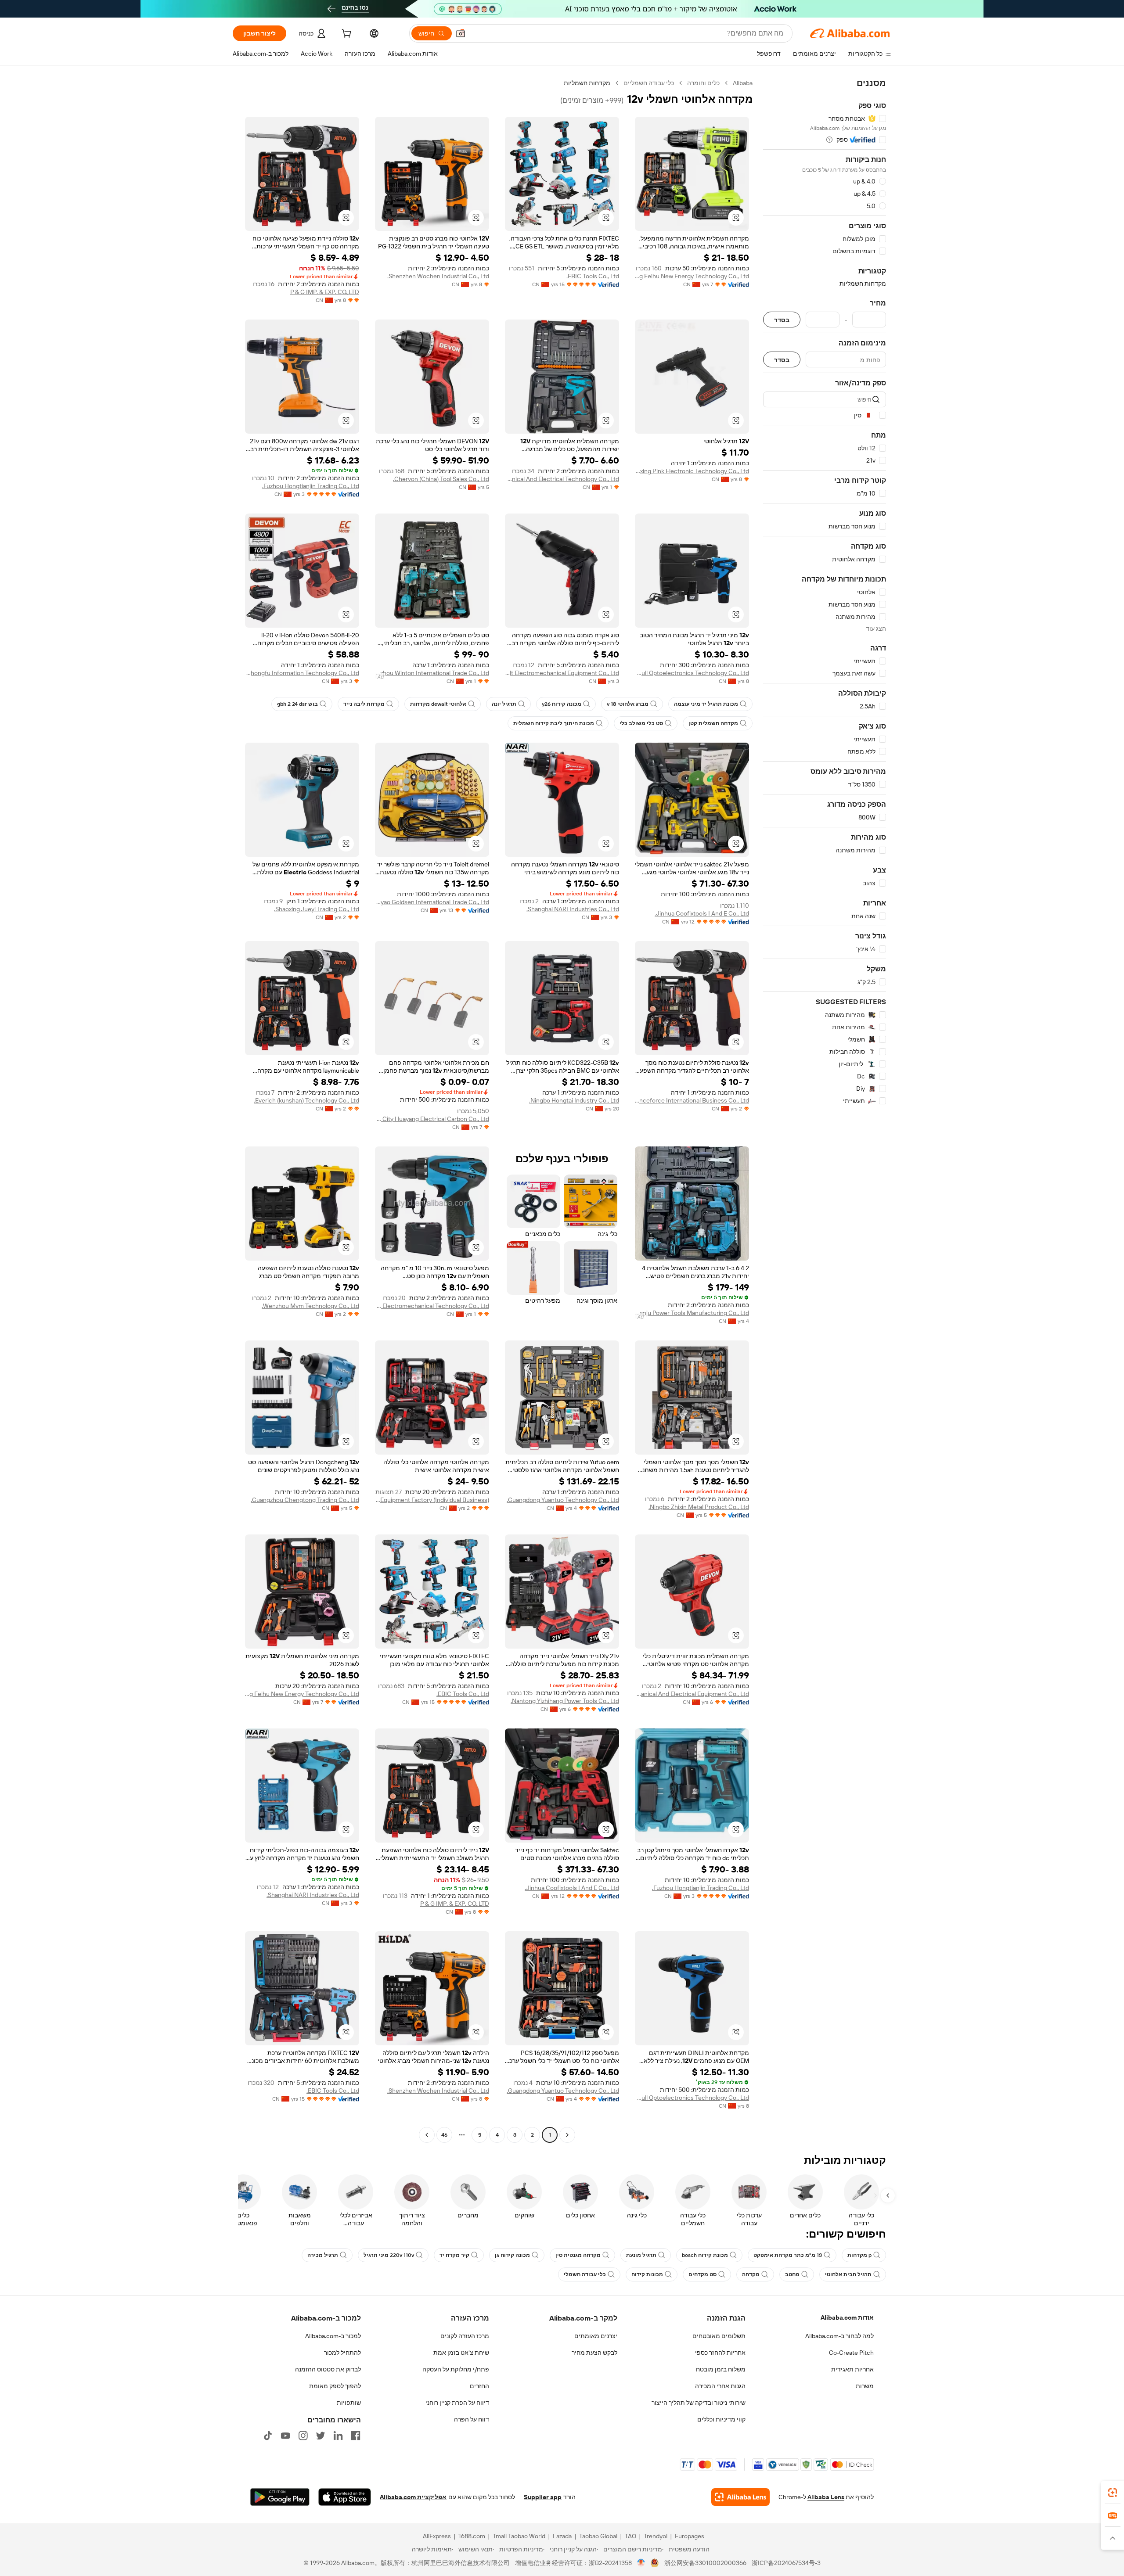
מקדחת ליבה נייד (364, 704)
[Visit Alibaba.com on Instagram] (303, 2436)
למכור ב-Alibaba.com (333, 2336)
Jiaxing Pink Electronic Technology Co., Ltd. (692, 471)
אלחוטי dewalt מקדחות (438, 704)
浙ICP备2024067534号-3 (786, 2563)
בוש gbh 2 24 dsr (297, 704)
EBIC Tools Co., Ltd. (593, 276)
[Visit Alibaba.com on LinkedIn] (338, 2436)
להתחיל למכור (342, 2353)
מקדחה (751, 2274)
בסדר (782, 320)
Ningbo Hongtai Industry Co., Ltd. (574, 1100)
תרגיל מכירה (323, 2255)
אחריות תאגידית (852, 2369)
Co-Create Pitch (851, 2353)
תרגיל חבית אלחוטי (848, 2274)
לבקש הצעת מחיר (594, 2353)
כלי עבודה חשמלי (585, 2274)
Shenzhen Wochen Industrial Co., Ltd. (438, 276)
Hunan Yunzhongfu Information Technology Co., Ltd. (302, 673)
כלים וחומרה (703, 83)
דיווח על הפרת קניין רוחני (457, 2403)
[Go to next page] (427, 2135)
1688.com (472, 2536)
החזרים (479, 2386)
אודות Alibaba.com (847, 2317)
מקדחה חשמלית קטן (713, 723)
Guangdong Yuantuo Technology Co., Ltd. (563, 1500)
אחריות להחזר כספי (720, 2353)
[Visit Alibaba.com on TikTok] (268, 2436)
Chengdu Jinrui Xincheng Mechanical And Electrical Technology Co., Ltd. (562, 479)
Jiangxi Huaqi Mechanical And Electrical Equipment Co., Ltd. (692, 1694)
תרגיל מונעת (641, 2255)
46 (444, 2135)
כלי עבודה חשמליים (649, 83)
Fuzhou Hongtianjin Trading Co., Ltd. (311, 486)
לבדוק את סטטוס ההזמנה (328, 2369)
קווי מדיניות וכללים (721, 2419)
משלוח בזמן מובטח (721, 2369)
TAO (630, 2536)
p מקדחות (859, 2255)
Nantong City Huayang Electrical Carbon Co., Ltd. (432, 1119)
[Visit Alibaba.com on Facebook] (356, 2436)
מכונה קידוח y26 (562, 704)
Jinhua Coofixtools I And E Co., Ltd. (702, 913)
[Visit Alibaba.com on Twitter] (321, 2436)
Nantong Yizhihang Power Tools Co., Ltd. (565, 1701)
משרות (865, 2386)
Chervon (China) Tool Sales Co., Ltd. (441, 479)
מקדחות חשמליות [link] (587, 83)
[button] (461, 33)
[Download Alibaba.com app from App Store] (345, 2497)
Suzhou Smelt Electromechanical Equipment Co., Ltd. (562, 673)
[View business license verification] (641, 2563)
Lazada (562, 2536)
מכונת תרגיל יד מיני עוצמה (706, 704)
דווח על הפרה (472, 2419)
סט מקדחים (702, 2274)
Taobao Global (598, 2536)
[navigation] (825, 1110)
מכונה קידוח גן (512, 2255)
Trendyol (656, 2536)
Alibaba (743, 83)
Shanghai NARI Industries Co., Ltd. (573, 909)
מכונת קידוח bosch (705, 2255)
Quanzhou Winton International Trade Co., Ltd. (432, 673)
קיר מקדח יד (454, 2255)
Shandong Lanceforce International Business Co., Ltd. (692, 1100)
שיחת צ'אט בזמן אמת (461, 2353)
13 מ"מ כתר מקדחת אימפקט (788, 2255)
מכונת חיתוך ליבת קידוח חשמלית (554, 723)
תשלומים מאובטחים (719, 2336)
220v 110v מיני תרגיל (389, 2255)
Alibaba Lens (826, 2497)
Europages (690, 2536)
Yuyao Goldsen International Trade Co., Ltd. (432, 902)
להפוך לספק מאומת (335, 2386)
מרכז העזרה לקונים (465, 2336)
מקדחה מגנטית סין (578, 2255)
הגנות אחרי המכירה (720, 2386)
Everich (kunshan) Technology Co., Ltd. (306, 1100)
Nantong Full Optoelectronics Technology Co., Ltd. (692, 673)
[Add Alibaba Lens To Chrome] (740, 2497)
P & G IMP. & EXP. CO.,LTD (325, 292)
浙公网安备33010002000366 (705, 2563)
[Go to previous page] (567, 2135)
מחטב (792, 2274)
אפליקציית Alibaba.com (413, 2497)
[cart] (346, 35)
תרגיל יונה (504, 704)
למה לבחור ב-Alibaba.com (839, 2336)
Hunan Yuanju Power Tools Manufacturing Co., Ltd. (692, 1313)
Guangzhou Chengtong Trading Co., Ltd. (305, 1500)
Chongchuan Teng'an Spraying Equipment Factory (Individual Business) (432, 1500)
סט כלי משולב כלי (641, 723)
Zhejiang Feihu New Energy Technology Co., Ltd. (692, 276)
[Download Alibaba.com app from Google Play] (280, 2497)
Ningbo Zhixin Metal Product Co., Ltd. (699, 1507)
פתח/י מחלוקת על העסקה (456, 2369)
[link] (1113, 2493)
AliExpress (437, 2536)
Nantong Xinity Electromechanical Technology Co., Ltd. (432, 1306)
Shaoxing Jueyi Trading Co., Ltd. (317, 909)
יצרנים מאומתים (596, 2336)
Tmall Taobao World (519, 2536)
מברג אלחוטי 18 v (628, 704)
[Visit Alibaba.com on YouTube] (285, 2436)
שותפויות (349, 2403)
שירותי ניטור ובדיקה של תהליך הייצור (699, 2403)
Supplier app (543, 2497)
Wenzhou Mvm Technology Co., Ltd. (310, 1306)
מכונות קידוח (647, 2274)
